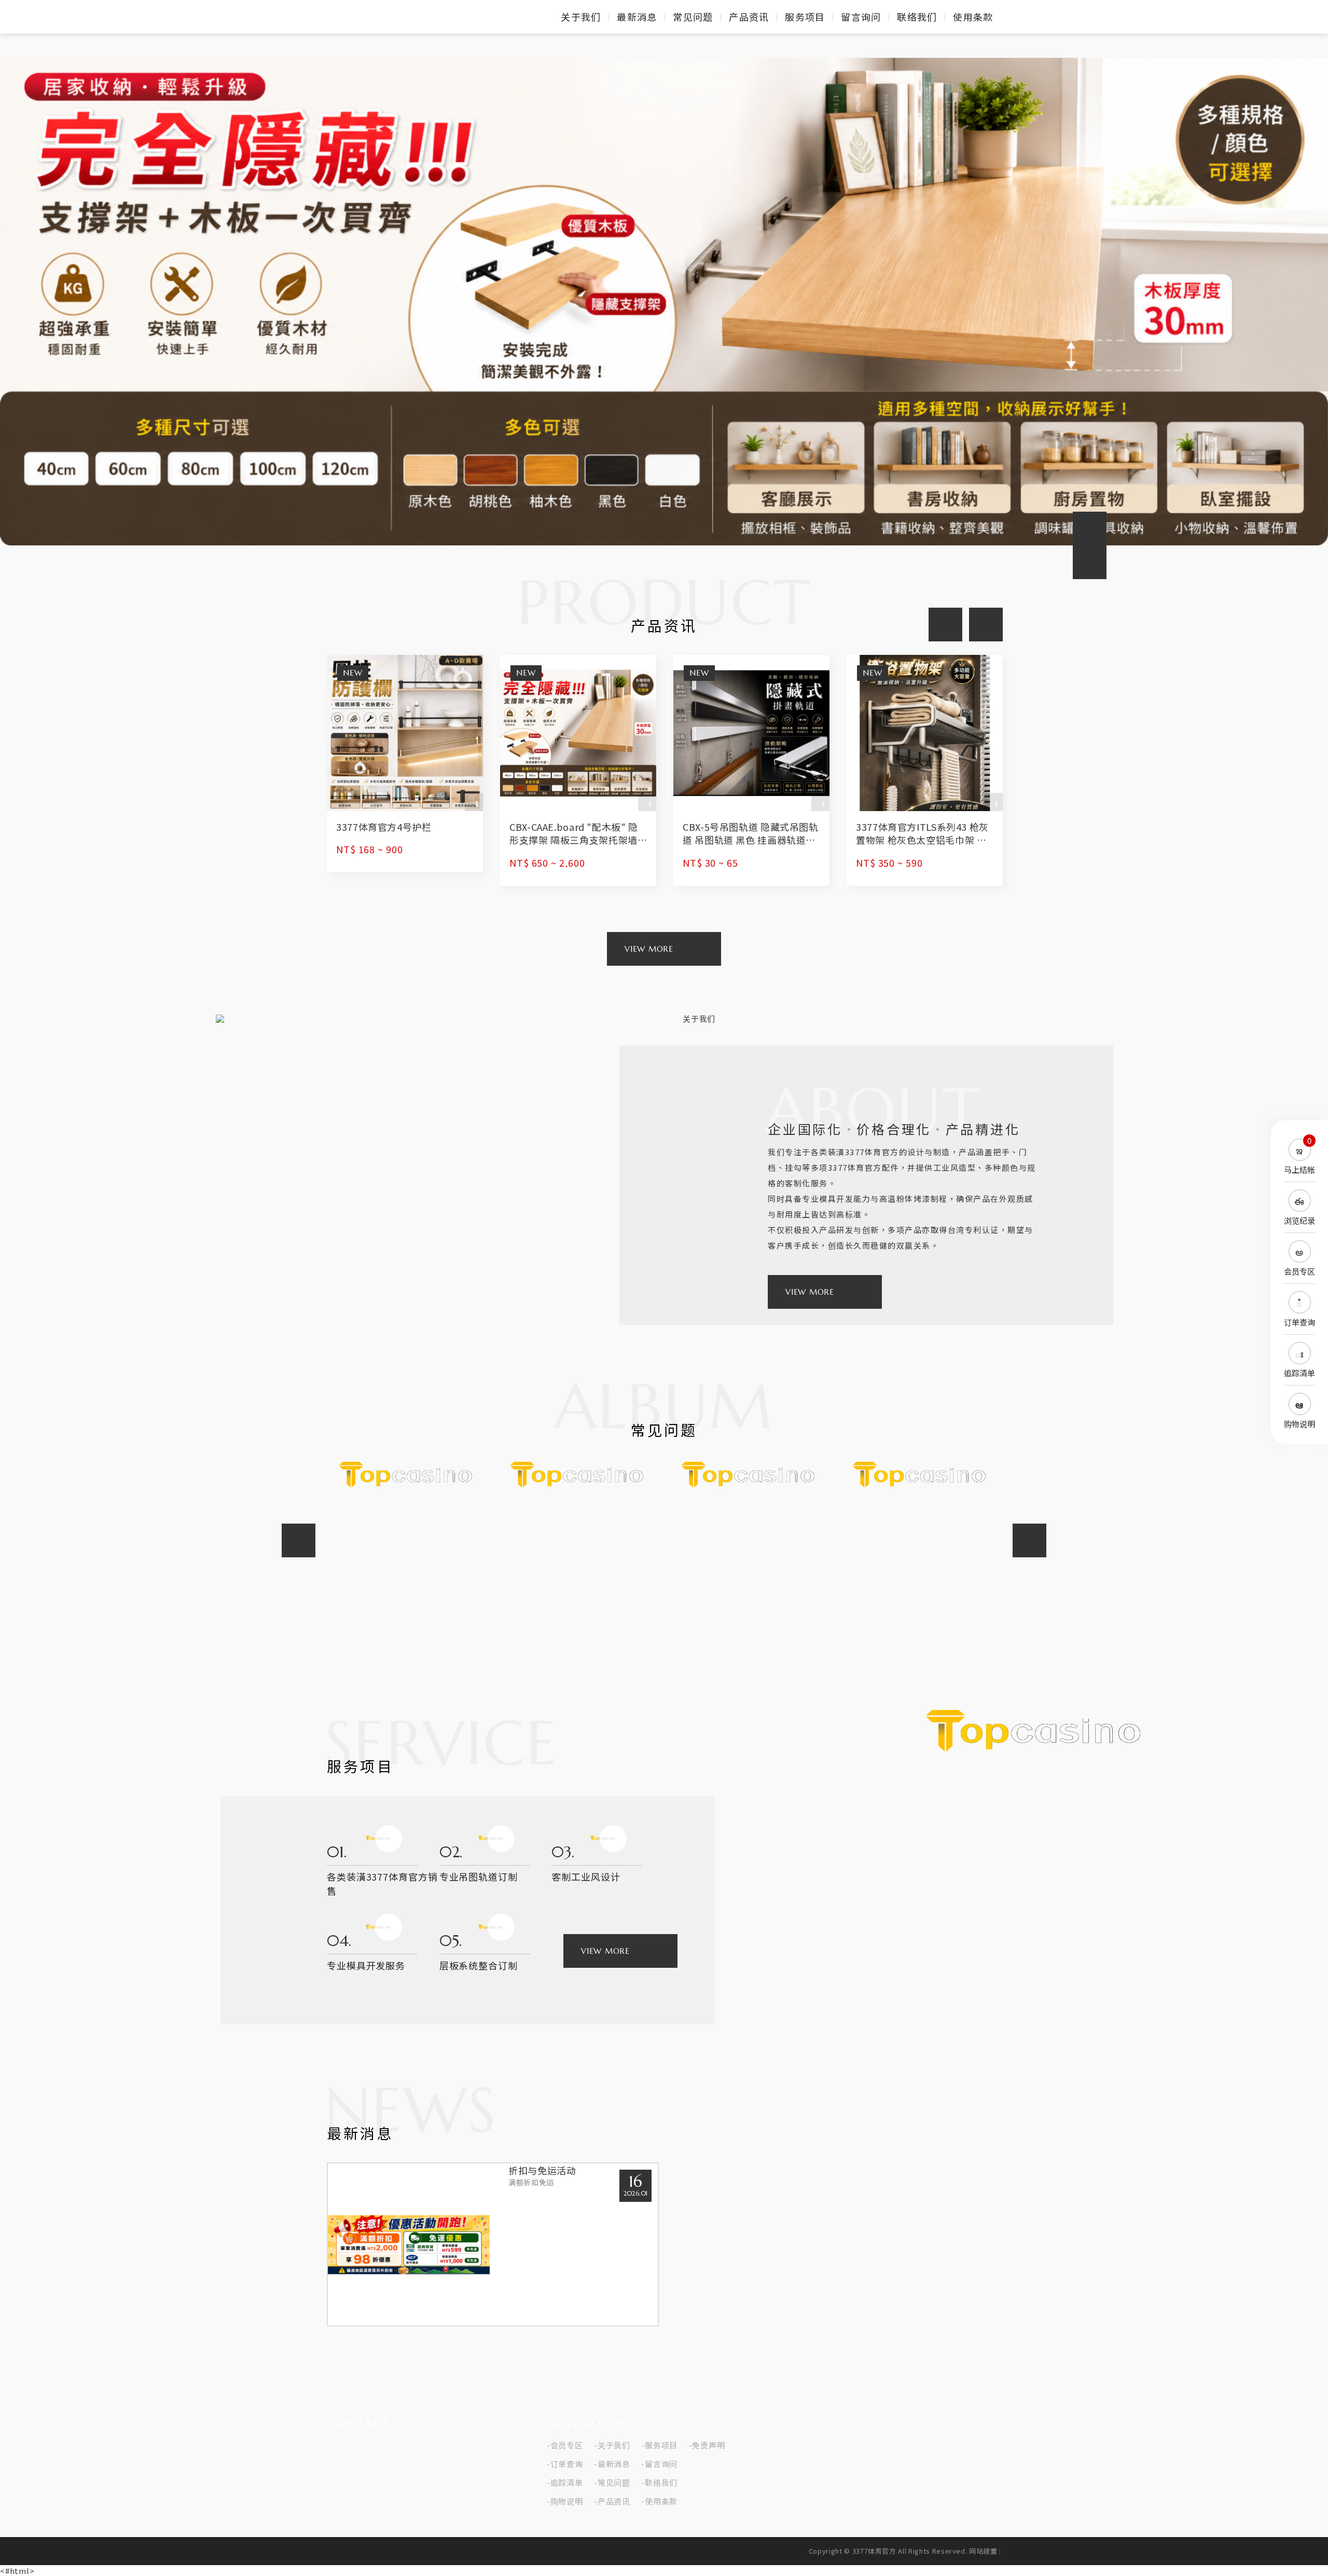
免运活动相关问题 (750, 1540)
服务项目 (805, 17)
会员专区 (567, 2445)
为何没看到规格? (407, 1513)
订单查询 (567, 2464)
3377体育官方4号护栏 (405, 764)
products (649, 949)
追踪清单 (567, 2483)
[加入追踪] (474, 802)
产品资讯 (749, 17)
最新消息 (637, 17)
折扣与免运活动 (493, 2244)
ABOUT (810, 1292)
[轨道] (664, 301)
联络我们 (917, 17)
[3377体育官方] (363, 17)
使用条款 (973, 17)
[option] (664, 301)
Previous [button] (1090, 528)
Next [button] (986, 625)
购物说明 (567, 2501)
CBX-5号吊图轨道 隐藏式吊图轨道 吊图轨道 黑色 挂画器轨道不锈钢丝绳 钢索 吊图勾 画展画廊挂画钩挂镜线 (751, 770)
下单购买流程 (578, 1489)
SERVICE (605, 1951)
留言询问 (861, 17)
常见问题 (693, 17)
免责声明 (708, 2445)
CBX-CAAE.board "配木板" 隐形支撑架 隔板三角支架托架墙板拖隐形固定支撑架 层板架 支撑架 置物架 (578, 770)
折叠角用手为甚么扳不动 (921, 1474)
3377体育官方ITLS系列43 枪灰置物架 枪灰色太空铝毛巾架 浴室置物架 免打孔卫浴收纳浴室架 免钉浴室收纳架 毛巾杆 (925, 770)
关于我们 (581, 17)
